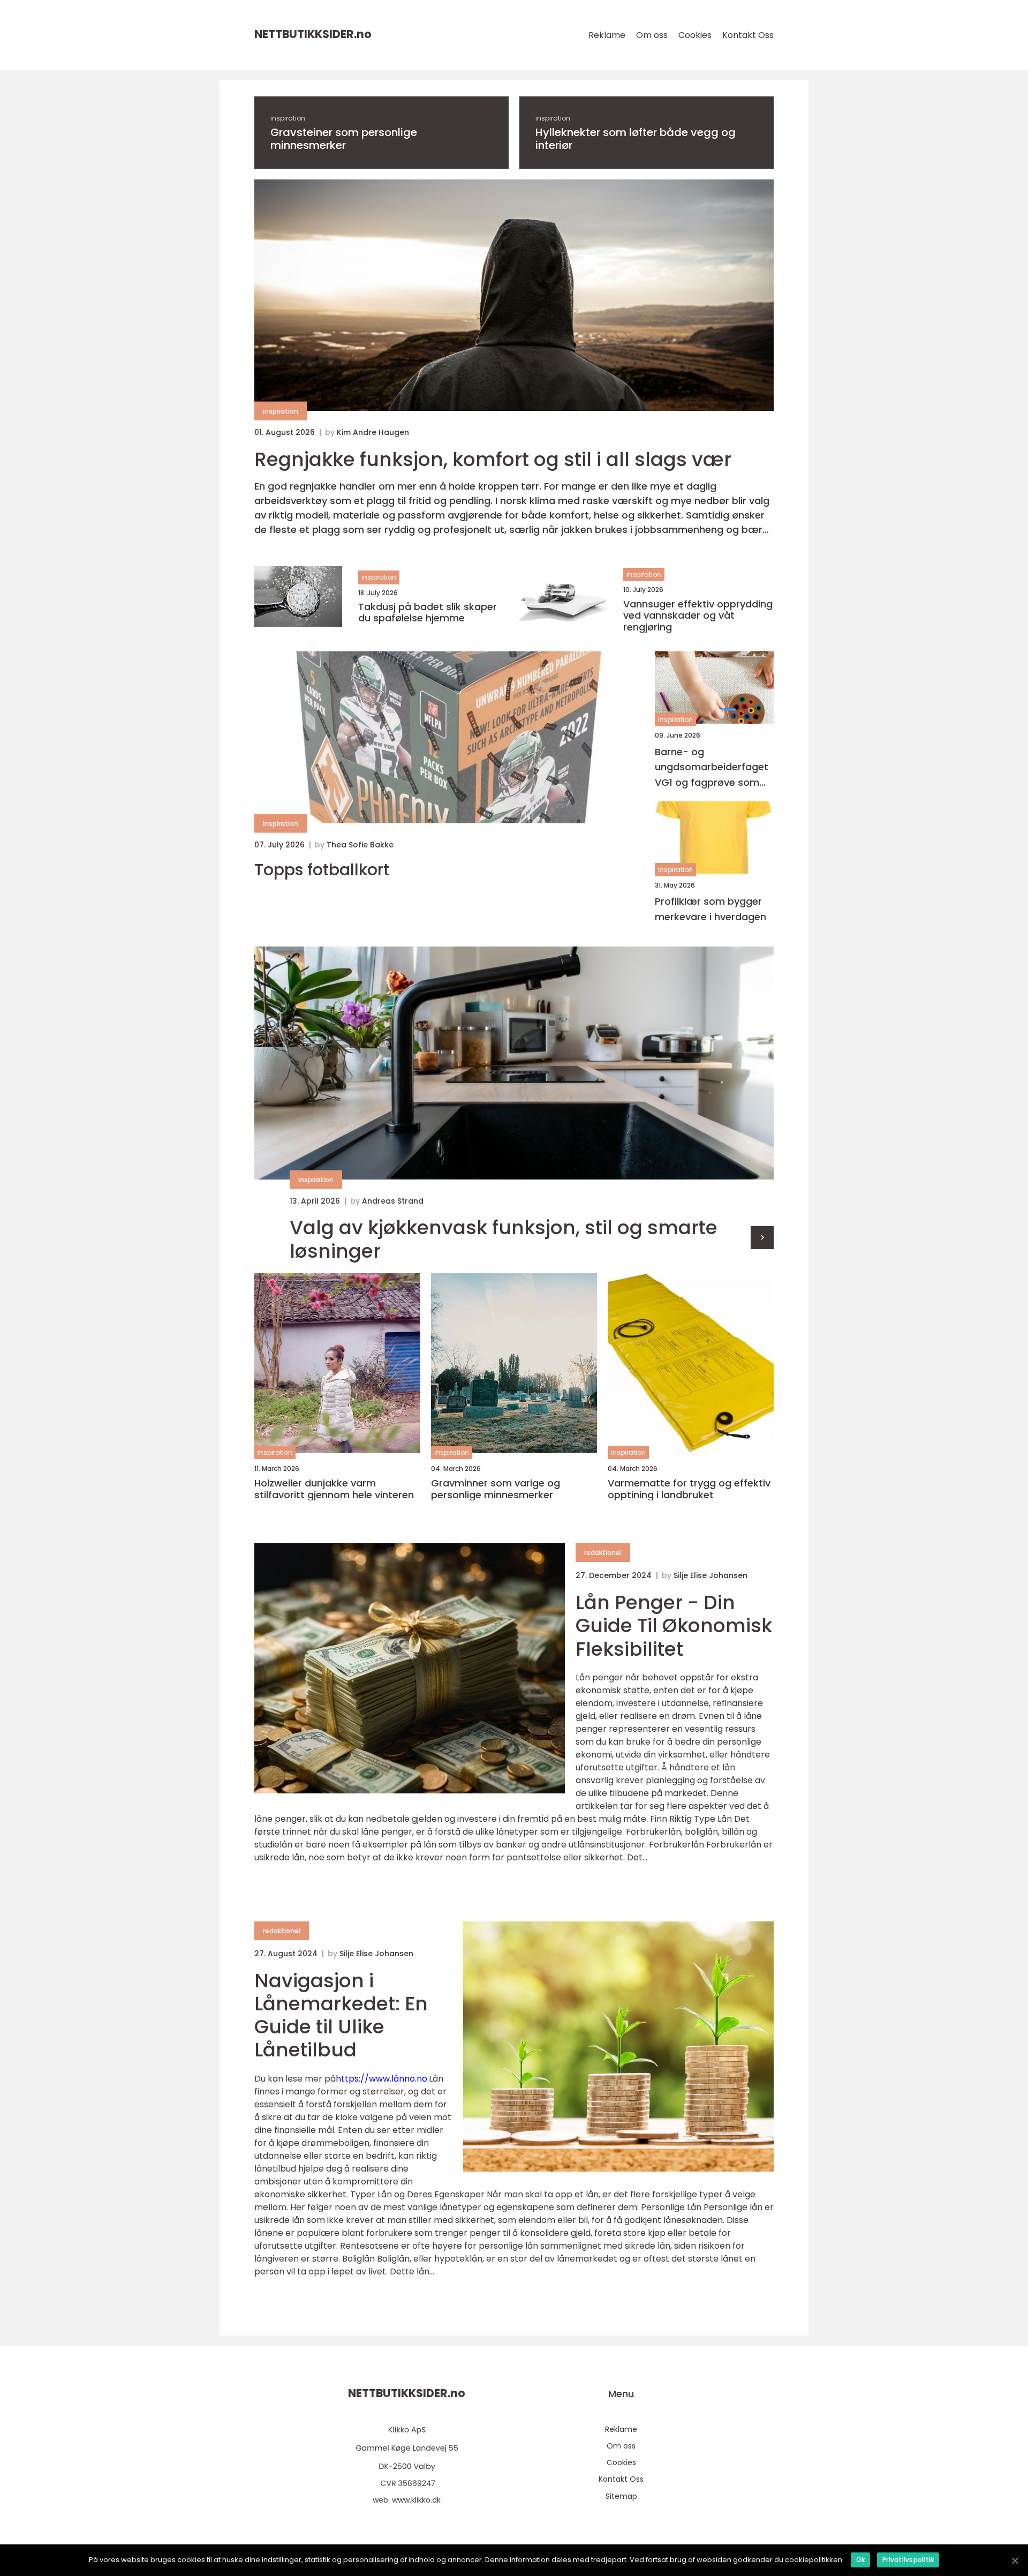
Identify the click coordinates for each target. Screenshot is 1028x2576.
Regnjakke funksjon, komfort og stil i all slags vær (493, 459)
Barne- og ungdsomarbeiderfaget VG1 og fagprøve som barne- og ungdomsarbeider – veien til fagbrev (712, 768)
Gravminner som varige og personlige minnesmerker (496, 1489)
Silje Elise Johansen (710, 1575)
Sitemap (621, 2496)
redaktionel (603, 1553)
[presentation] (762, 1238)
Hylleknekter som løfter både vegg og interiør (636, 139)
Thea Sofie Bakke (360, 845)
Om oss (652, 35)
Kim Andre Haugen (373, 432)
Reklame (607, 35)
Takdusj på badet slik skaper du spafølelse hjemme (428, 613)
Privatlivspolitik (908, 2560)
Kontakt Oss (748, 35)
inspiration (288, 118)
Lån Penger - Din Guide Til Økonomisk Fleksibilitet (674, 1625)
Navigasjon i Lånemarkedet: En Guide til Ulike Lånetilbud (341, 2015)
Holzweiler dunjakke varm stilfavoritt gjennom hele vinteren (334, 1489)
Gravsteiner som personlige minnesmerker (344, 139)
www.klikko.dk (416, 2500)
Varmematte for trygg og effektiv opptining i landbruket (689, 1489)
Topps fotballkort (322, 870)
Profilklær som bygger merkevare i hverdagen (710, 909)
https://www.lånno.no (381, 2079)
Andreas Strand (393, 1201)
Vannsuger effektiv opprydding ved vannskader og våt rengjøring (698, 616)
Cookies (695, 35)
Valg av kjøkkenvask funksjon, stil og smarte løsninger (504, 1239)
